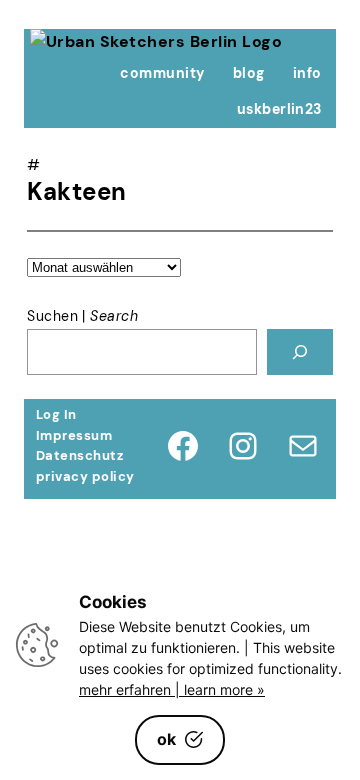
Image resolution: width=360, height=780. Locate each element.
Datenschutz (79, 455)
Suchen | (82, 316)
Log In (56, 414)
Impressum (74, 435)
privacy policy (85, 476)
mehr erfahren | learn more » (172, 689)
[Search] (300, 352)
